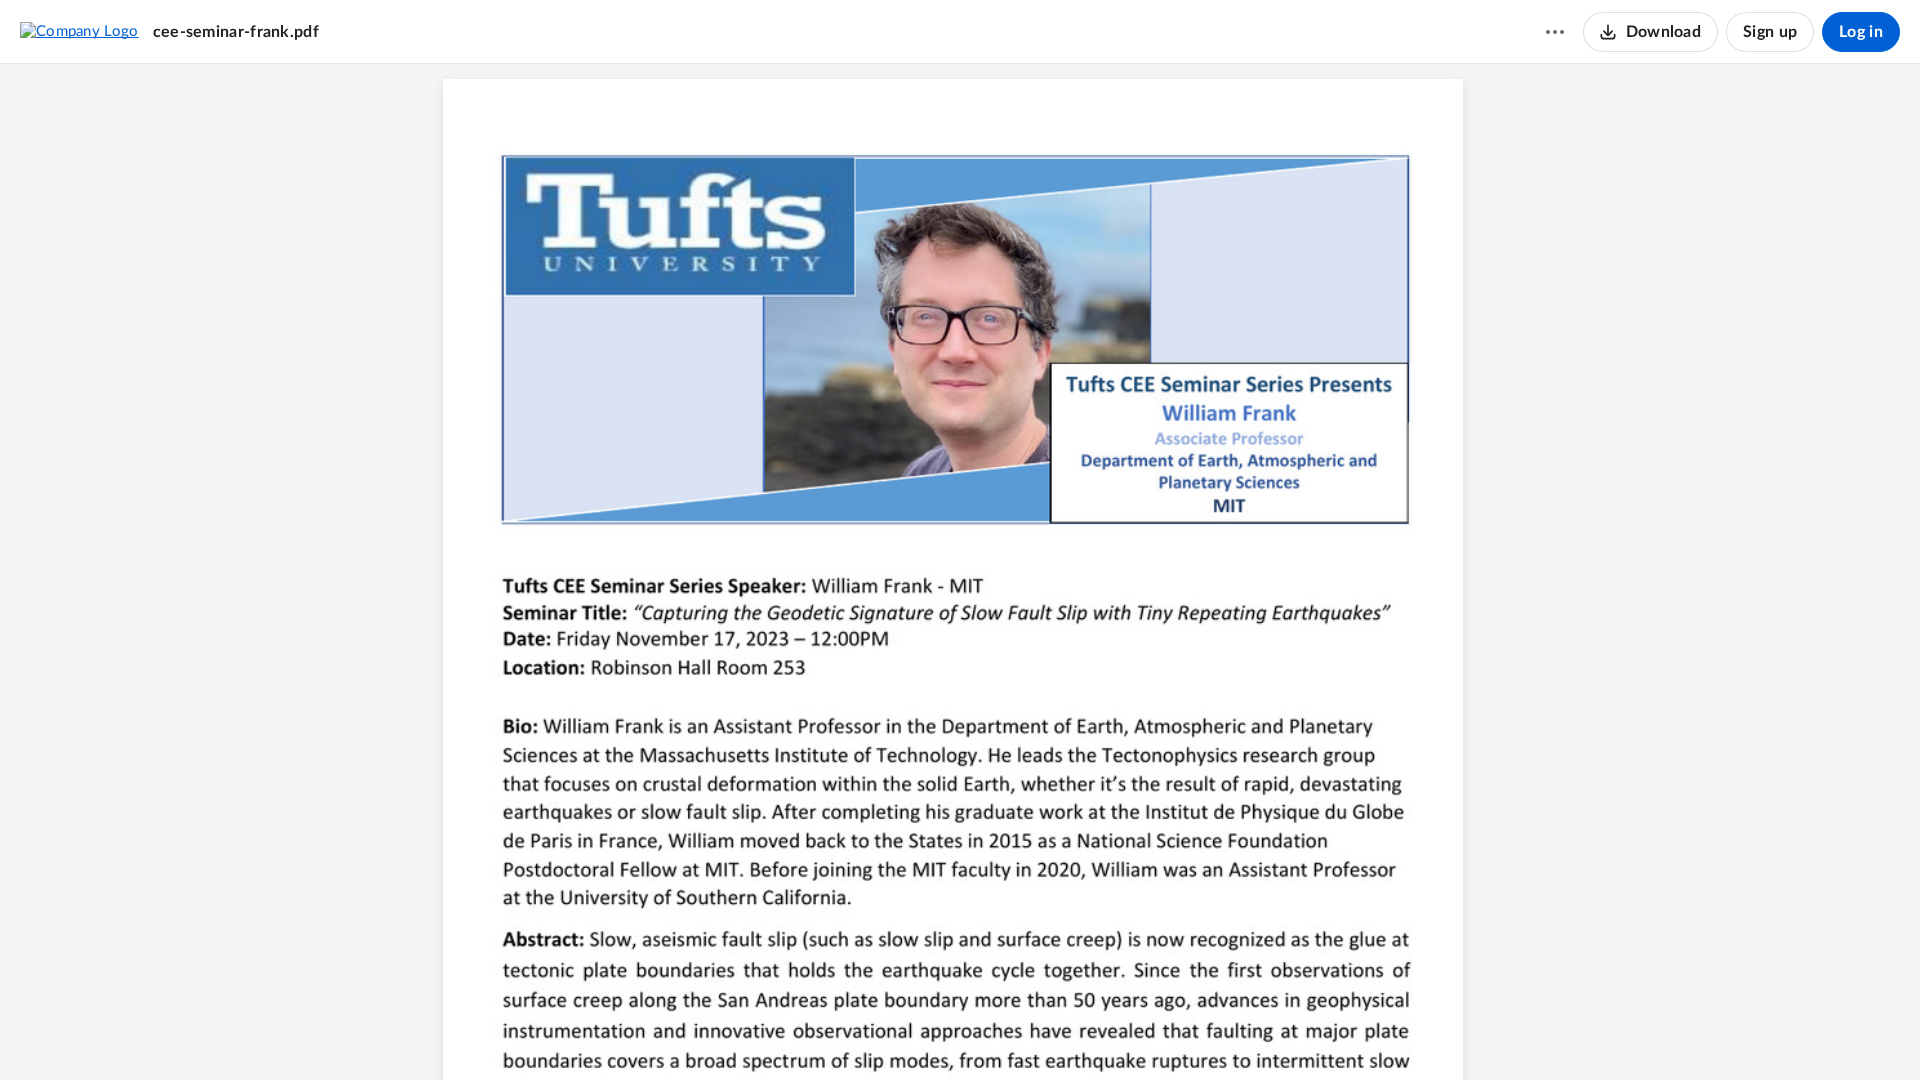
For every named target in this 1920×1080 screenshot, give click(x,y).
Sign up (1770, 32)
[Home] (79, 31)
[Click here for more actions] (1555, 32)
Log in (1861, 32)
